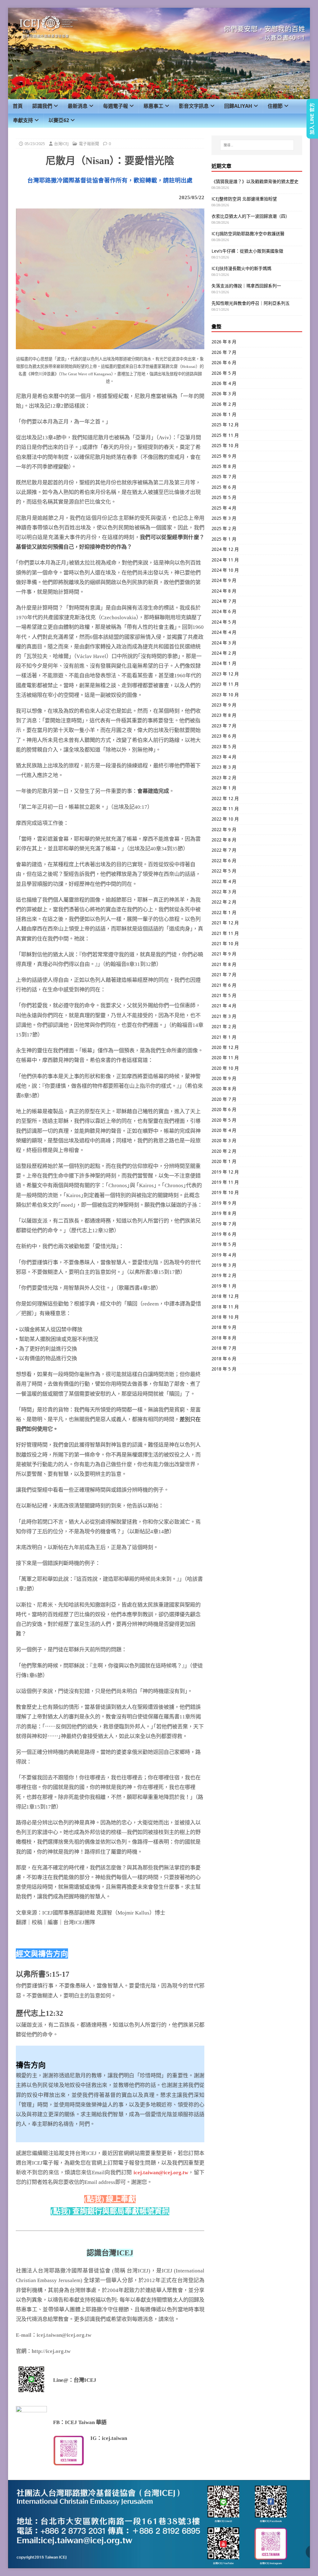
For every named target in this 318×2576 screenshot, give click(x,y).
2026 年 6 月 (224, 362)
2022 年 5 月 (224, 871)
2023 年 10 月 (225, 695)
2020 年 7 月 (224, 1099)
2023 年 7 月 (224, 726)
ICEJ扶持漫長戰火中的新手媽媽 (241, 268)
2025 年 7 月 (224, 476)
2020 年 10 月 (225, 1068)
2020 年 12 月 (225, 1047)
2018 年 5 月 (224, 1369)
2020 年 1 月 (224, 1161)
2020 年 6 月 (224, 1109)
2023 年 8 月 (224, 715)
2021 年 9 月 (224, 954)
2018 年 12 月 (225, 1296)
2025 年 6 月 (224, 487)
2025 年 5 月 (224, 497)
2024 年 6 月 (224, 611)
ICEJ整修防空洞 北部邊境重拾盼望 (244, 199)
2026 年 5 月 (224, 373)
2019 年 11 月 (225, 1182)
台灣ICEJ (61, 144)
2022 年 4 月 (224, 881)
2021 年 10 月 (225, 943)
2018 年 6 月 (224, 1359)
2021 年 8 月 (224, 964)
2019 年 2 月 (224, 1275)
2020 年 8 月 (224, 1089)
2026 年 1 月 (224, 414)
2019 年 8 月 (224, 1213)
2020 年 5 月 (224, 1120)
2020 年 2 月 (224, 1151)
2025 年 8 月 (224, 466)
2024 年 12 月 (225, 549)
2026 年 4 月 (224, 383)
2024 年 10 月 (225, 570)
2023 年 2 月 (224, 778)
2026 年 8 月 (224, 342)
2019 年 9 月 (224, 1203)
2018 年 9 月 (224, 1327)
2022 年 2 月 (224, 902)
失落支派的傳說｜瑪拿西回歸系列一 (246, 286)
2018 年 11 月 (225, 1307)
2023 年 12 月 (225, 674)
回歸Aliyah (238, 106)
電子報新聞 (89, 144)
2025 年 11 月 (225, 435)
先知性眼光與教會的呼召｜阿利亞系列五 (251, 303)
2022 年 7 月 (224, 850)
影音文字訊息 (194, 106)
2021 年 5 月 (224, 995)
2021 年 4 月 (224, 1006)
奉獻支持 (23, 120)
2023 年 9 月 (224, 705)
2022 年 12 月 (225, 798)
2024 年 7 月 (224, 601)
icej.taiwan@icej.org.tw (161, 2173)
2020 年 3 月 (224, 1140)
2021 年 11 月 (225, 933)
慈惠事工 (153, 106)
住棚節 (275, 106)
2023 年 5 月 (224, 746)
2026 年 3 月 (224, 393)
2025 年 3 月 (224, 518)
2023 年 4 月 (224, 757)
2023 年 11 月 (225, 684)
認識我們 (42, 106)
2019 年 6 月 (224, 1234)
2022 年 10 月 (225, 819)
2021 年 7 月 (224, 975)
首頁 (18, 106)
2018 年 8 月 (224, 1338)
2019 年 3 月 (224, 1265)
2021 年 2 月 (224, 1026)
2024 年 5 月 (224, 622)
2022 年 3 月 (224, 892)
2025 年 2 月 (224, 528)
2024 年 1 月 (224, 663)
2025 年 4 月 (224, 508)
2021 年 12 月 (225, 923)
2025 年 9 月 (224, 456)
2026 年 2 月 (224, 404)
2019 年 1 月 (224, 1286)
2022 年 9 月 (224, 829)
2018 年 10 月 (225, 1317)
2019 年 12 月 (225, 1172)
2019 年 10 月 (225, 1192)
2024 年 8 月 (224, 591)
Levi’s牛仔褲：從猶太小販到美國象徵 (247, 251)
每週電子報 (116, 106)
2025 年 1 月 (224, 539)
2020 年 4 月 (224, 1130)
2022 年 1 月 (224, 912)
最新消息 (78, 106)
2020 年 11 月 (225, 1057)
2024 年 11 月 (225, 560)
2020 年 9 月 (224, 1078)
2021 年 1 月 (224, 1037)
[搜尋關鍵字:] (257, 145)
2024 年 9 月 (224, 580)
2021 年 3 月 (224, 1016)
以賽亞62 (59, 120)
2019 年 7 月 (224, 1224)
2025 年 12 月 (225, 425)
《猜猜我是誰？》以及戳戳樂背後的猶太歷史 (255, 181)
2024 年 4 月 (224, 632)
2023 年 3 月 (224, 767)
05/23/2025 (35, 144)
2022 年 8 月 (224, 840)
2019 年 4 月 (224, 1255)
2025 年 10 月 (225, 445)
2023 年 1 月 (224, 788)
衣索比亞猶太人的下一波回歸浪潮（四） (251, 216)
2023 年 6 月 (224, 736)
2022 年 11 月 (225, 809)
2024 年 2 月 (224, 653)
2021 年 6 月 (224, 985)
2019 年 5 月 (224, 1244)
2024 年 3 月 (224, 643)
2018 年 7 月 (224, 1348)
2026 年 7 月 (224, 352)
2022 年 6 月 (224, 860)
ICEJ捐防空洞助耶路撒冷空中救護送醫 (248, 233)
